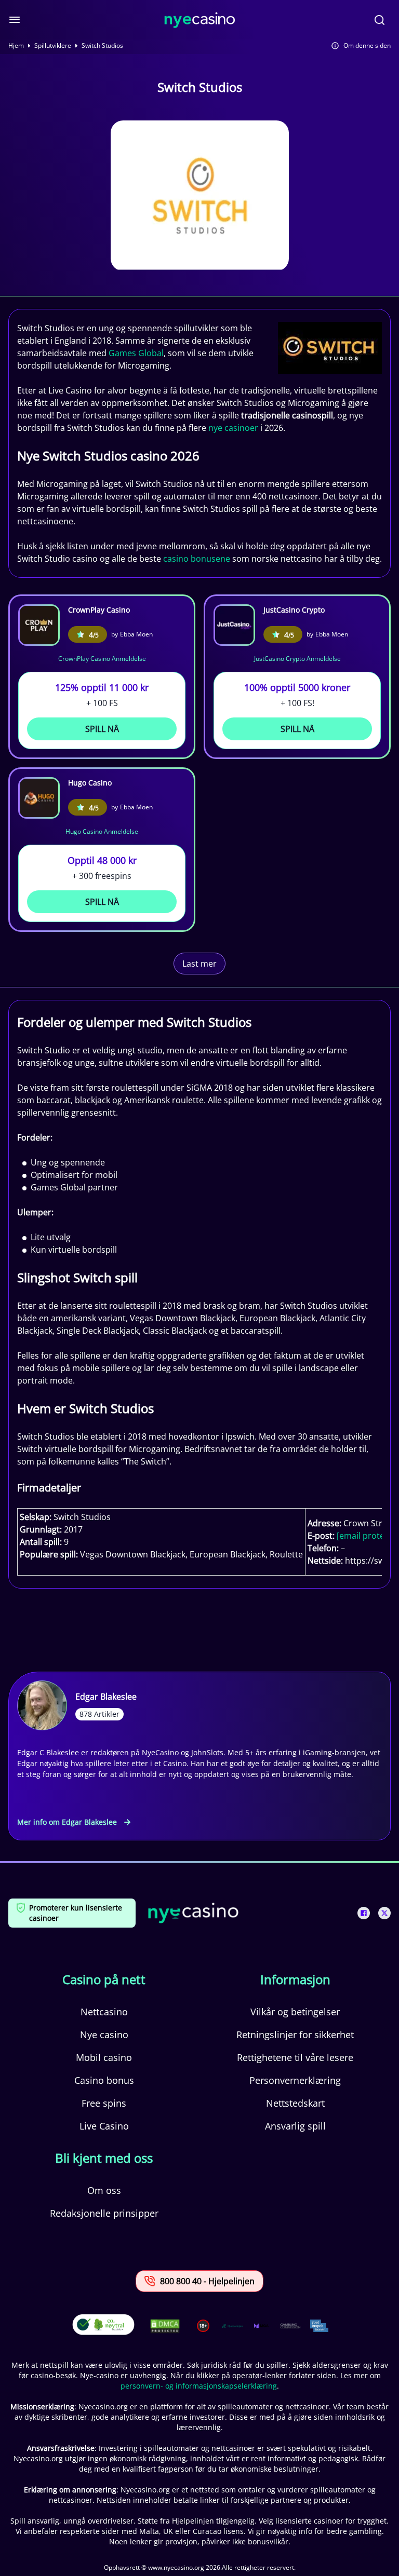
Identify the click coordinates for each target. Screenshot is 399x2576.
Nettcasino (104, 2012)
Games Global (136, 353)
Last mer (199, 964)
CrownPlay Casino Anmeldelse (102, 659)
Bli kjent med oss (104, 2158)
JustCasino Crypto (294, 610)
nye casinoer (233, 428)
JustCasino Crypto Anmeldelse (297, 659)
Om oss (104, 2190)
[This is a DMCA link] (165, 2326)
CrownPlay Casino (99, 610)
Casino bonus (104, 2080)
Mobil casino (104, 2057)
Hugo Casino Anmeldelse (102, 831)
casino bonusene (197, 559)
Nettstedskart (295, 2103)
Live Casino (104, 2126)
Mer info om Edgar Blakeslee (67, 1822)
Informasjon (295, 1980)
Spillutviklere (53, 46)
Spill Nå (102, 729)
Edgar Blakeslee (106, 1697)
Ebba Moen (136, 634)
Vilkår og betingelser (295, 2012)
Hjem (16, 46)
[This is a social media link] (364, 1913)
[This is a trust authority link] (232, 2326)
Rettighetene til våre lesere (295, 2057)
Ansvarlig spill (295, 2126)
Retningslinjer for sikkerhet (295, 2035)
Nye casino (104, 2035)
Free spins (104, 2103)
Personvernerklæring (295, 2080)
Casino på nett (104, 1980)
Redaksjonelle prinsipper (104, 2213)
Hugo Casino (90, 783)
